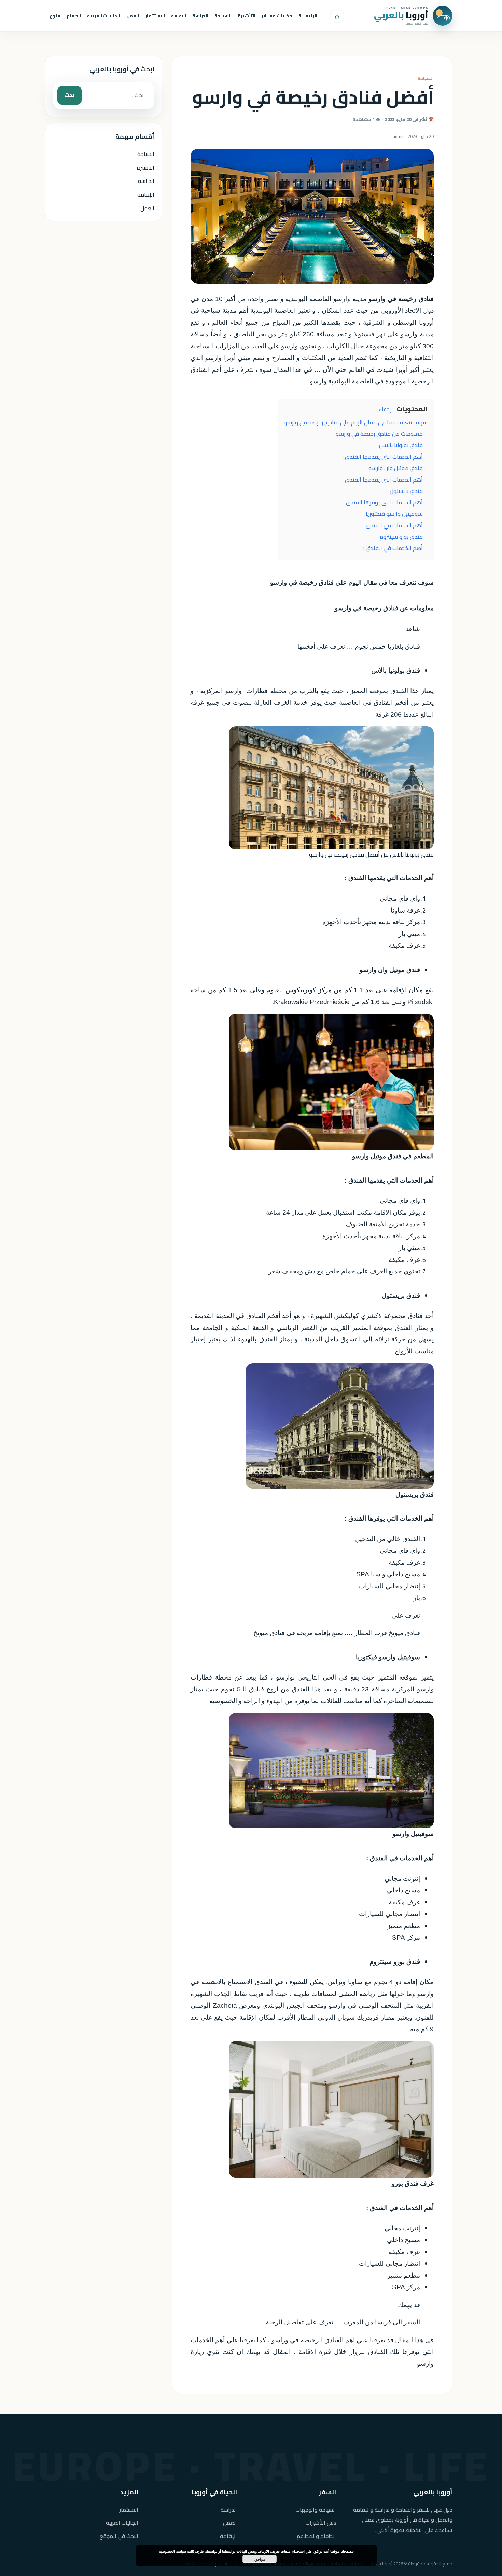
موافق (260, 2559)
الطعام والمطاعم (316, 2536)
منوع (55, 16)
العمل (133, 16)
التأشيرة (247, 16)
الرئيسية (308, 16)
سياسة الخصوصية (172, 2551)
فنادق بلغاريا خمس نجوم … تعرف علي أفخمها (359, 646)
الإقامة (146, 194)
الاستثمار (155, 16)
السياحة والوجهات (316, 2510)
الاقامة (179, 16)
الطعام (74, 16)
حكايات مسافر (277, 16)
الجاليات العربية (104, 16)
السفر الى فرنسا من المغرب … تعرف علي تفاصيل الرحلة (343, 2322)
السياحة (223, 16)
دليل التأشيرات (321, 2523)
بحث (69, 95)
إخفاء (385, 409)
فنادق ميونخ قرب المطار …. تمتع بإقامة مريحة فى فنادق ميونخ (337, 1633)
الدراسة (200, 16)
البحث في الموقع (119, 2536)
